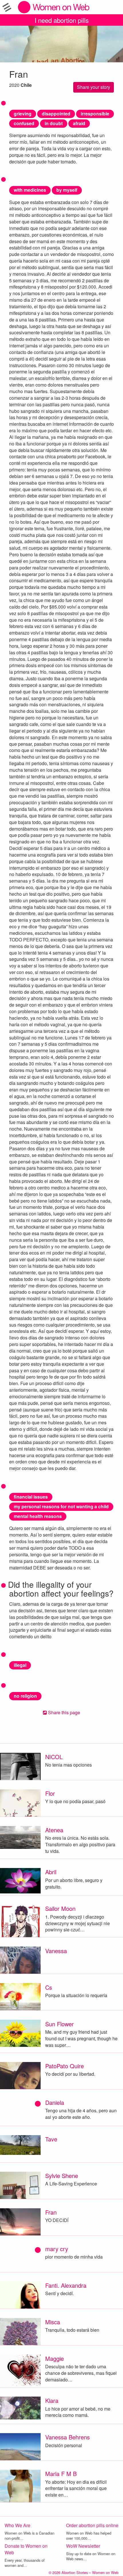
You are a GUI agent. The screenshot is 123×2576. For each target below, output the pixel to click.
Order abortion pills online (92, 2525)
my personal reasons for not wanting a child (61, 1506)
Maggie (54, 2358)
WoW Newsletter (83, 2546)
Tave (51, 2139)
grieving (23, 114)
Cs (49, 1987)
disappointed (56, 114)
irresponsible (95, 114)
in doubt (54, 123)
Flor (50, 1793)
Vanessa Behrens (68, 2437)
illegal (20, 1665)
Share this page (64, 1712)
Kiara (52, 2400)
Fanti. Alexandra (66, 2285)
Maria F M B (61, 2474)
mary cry (57, 2249)
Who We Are (17, 2525)
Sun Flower (59, 2024)
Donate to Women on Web (26, 2549)
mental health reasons (38, 1516)
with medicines (30, 190)
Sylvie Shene (62, 2176)
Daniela (55, 2102)
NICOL (54, 1757)
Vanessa (56, 1951)
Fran (51, 2212)
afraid (79, 123)
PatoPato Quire (65, 2066)
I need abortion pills (62, 20)
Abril (51, 1872)
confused (24, 123)
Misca (53, 2322)
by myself (67, 190)
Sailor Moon (60, 1908)
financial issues (31, 1497)
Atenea (54, 1830)
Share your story (94, 87)
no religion (25, 1696)
